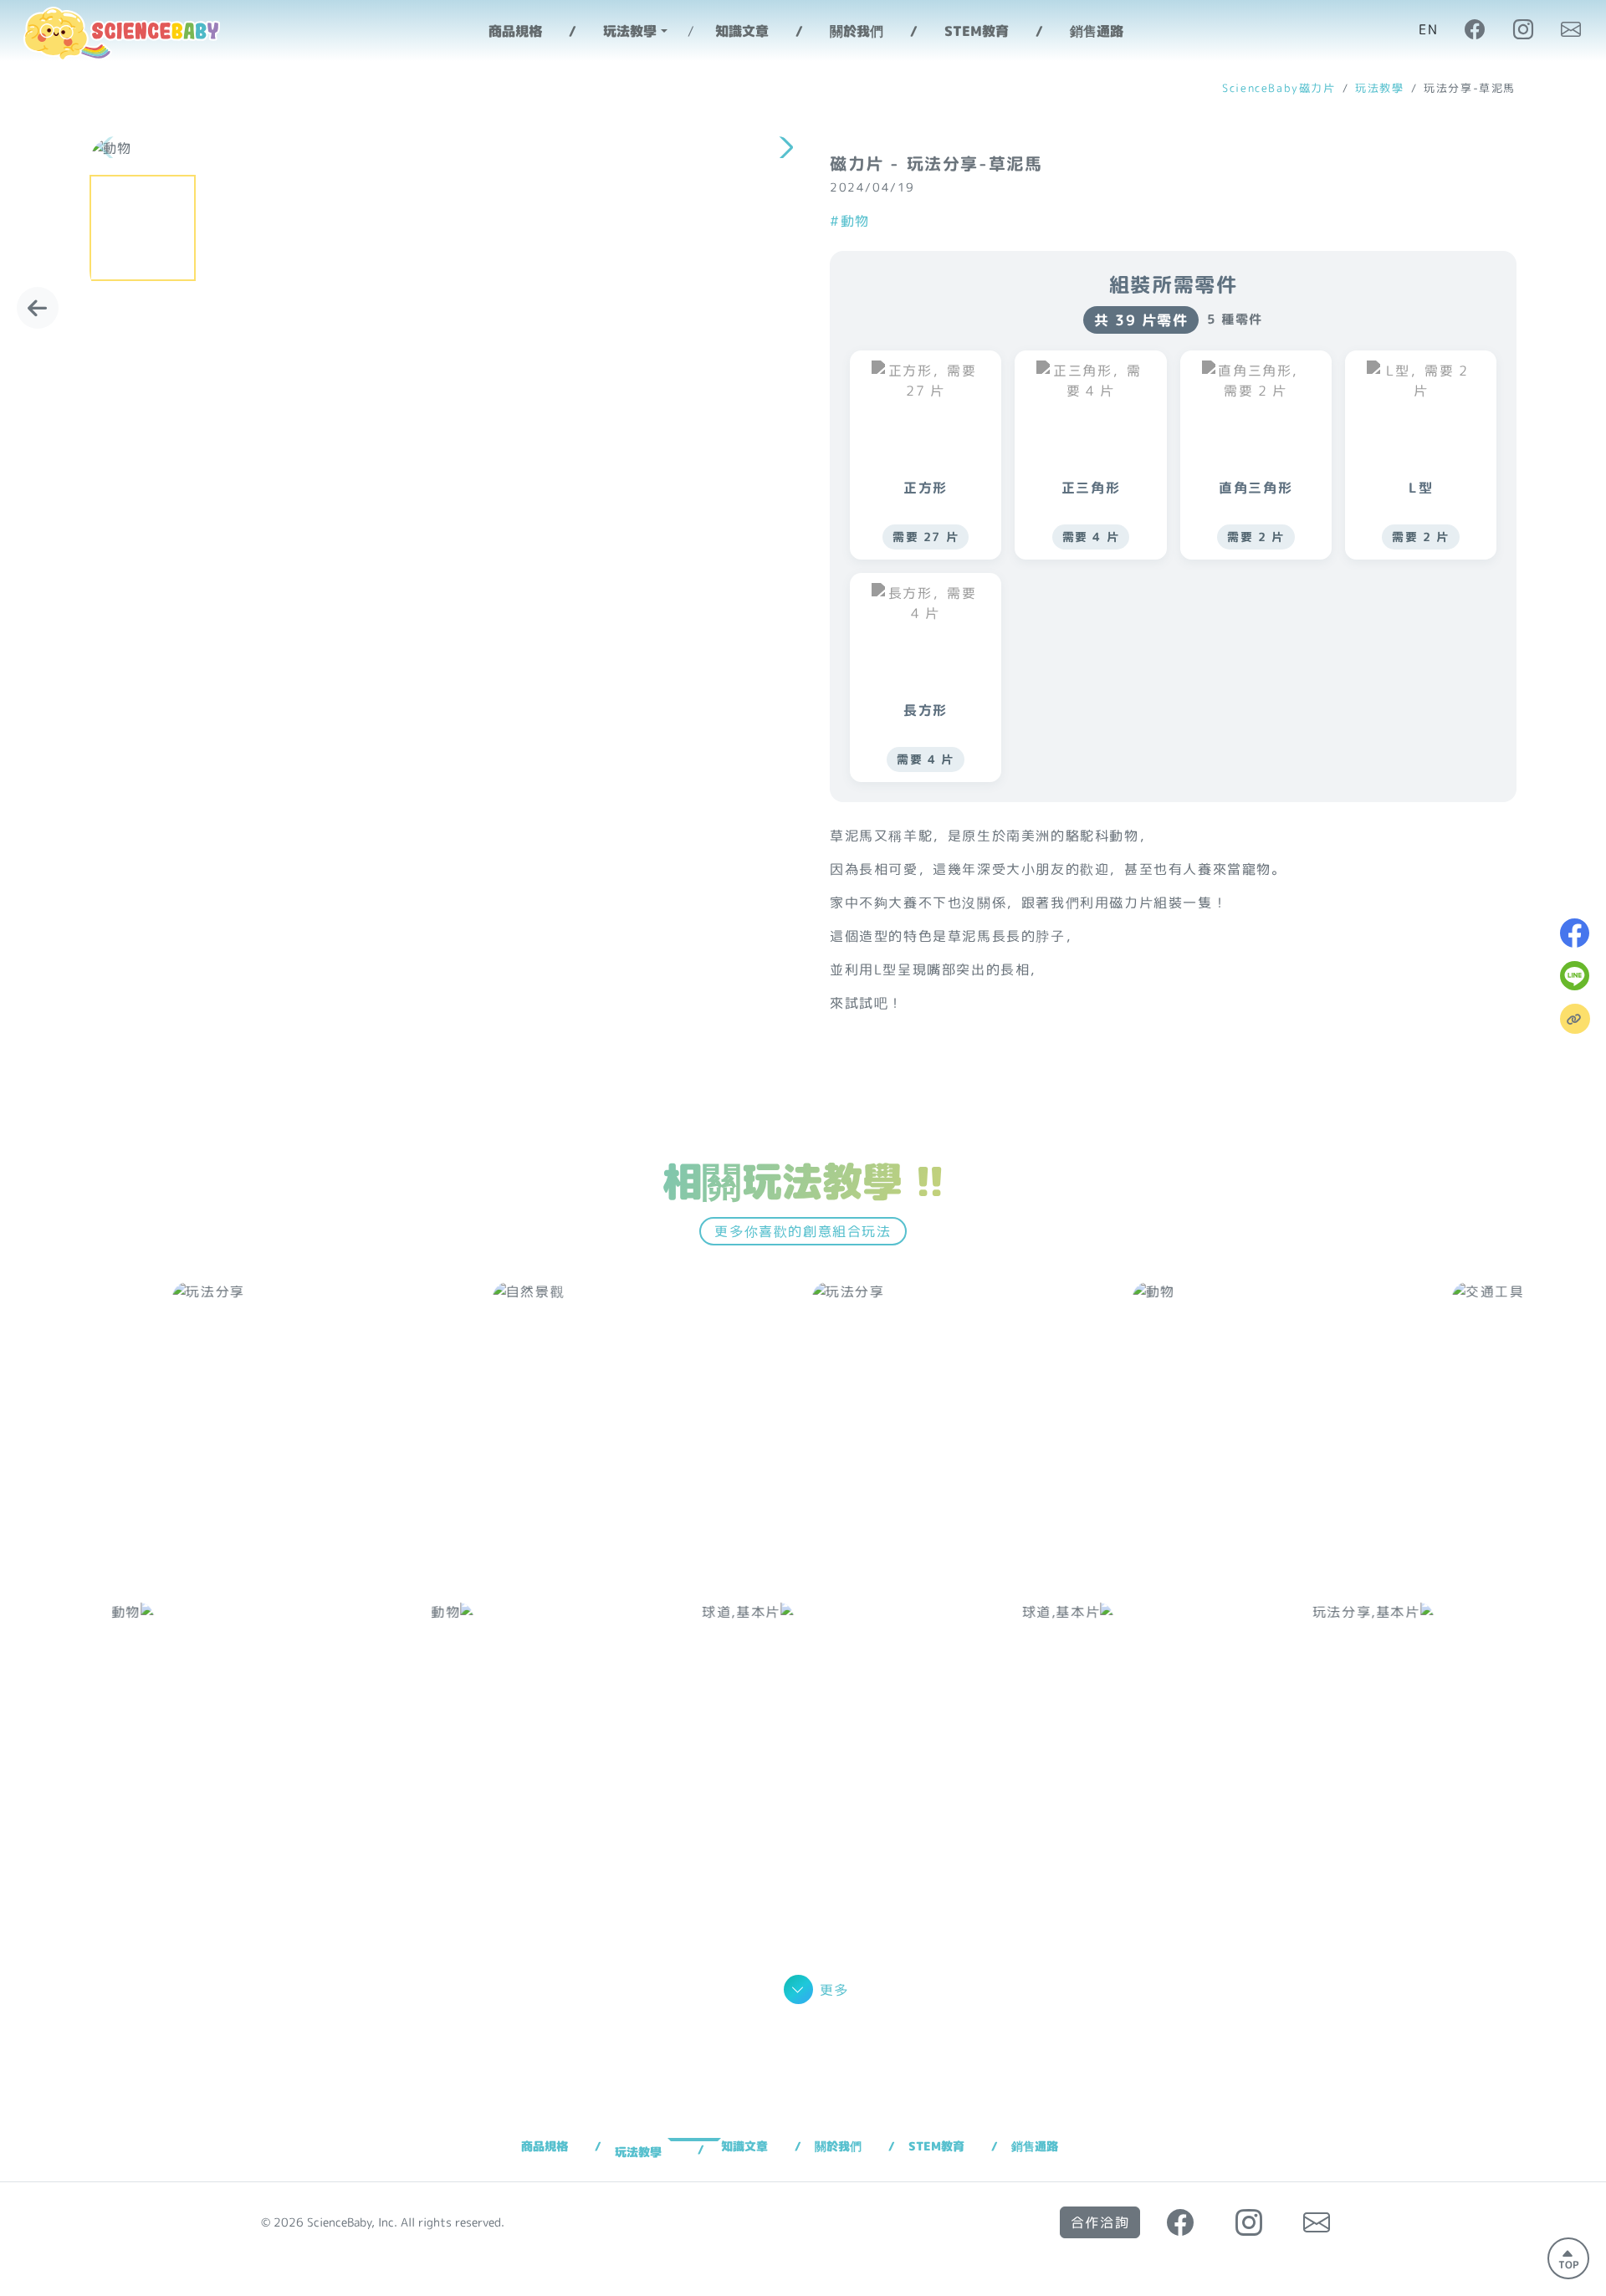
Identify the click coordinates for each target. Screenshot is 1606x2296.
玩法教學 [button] (630, 31)
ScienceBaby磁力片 (1279, 88)
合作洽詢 (1100, 2222)
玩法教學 (1379, 88)
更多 (834, 1990)
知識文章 (742, 31)
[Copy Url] (1575, 1019)
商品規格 (515, 31)
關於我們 (857, 31)
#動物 (850, 221)
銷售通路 (1097, 31)
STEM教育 (977, 31)
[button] (783, 148)
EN (1428, 29)
